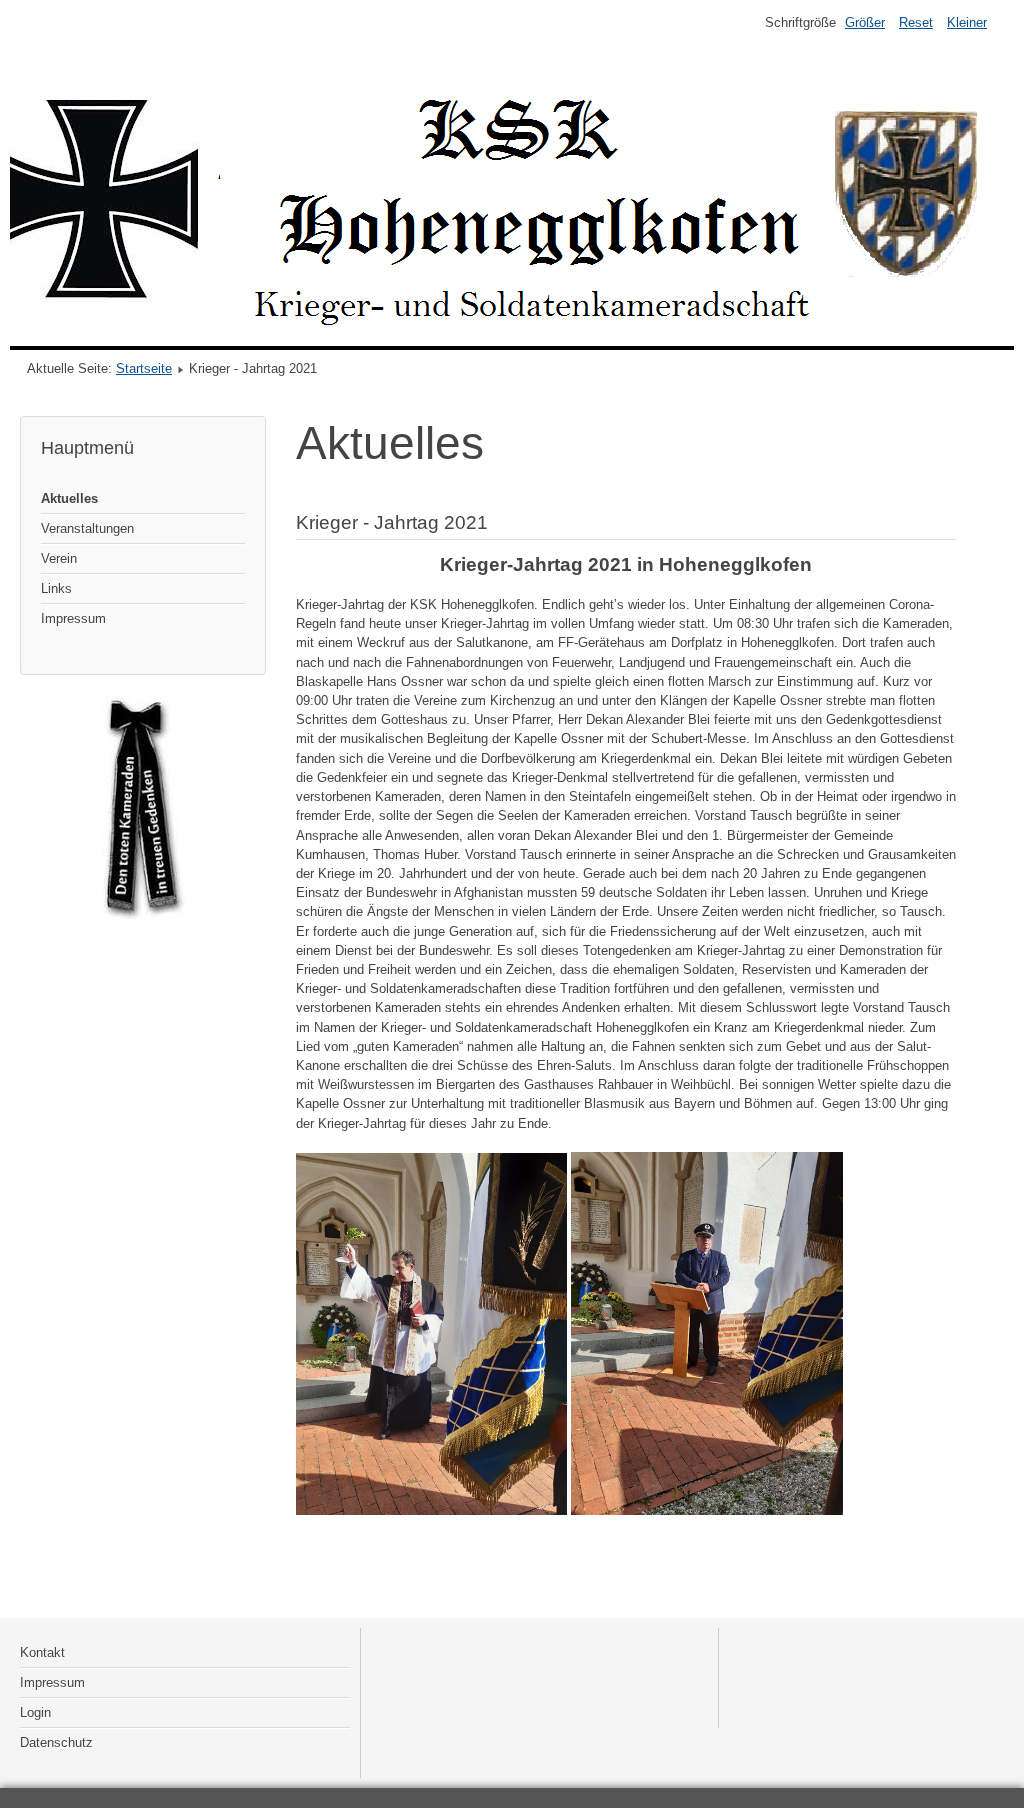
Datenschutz (56, 1742)
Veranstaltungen (87, 528)
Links (56, 588)
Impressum (73, 618)
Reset (916, 22)
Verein (59, 558)
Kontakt (42, 1652)
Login (35, 1712)
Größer (865, 22)
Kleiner (967, 22)
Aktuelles (69, 498)
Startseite (144, 368)
